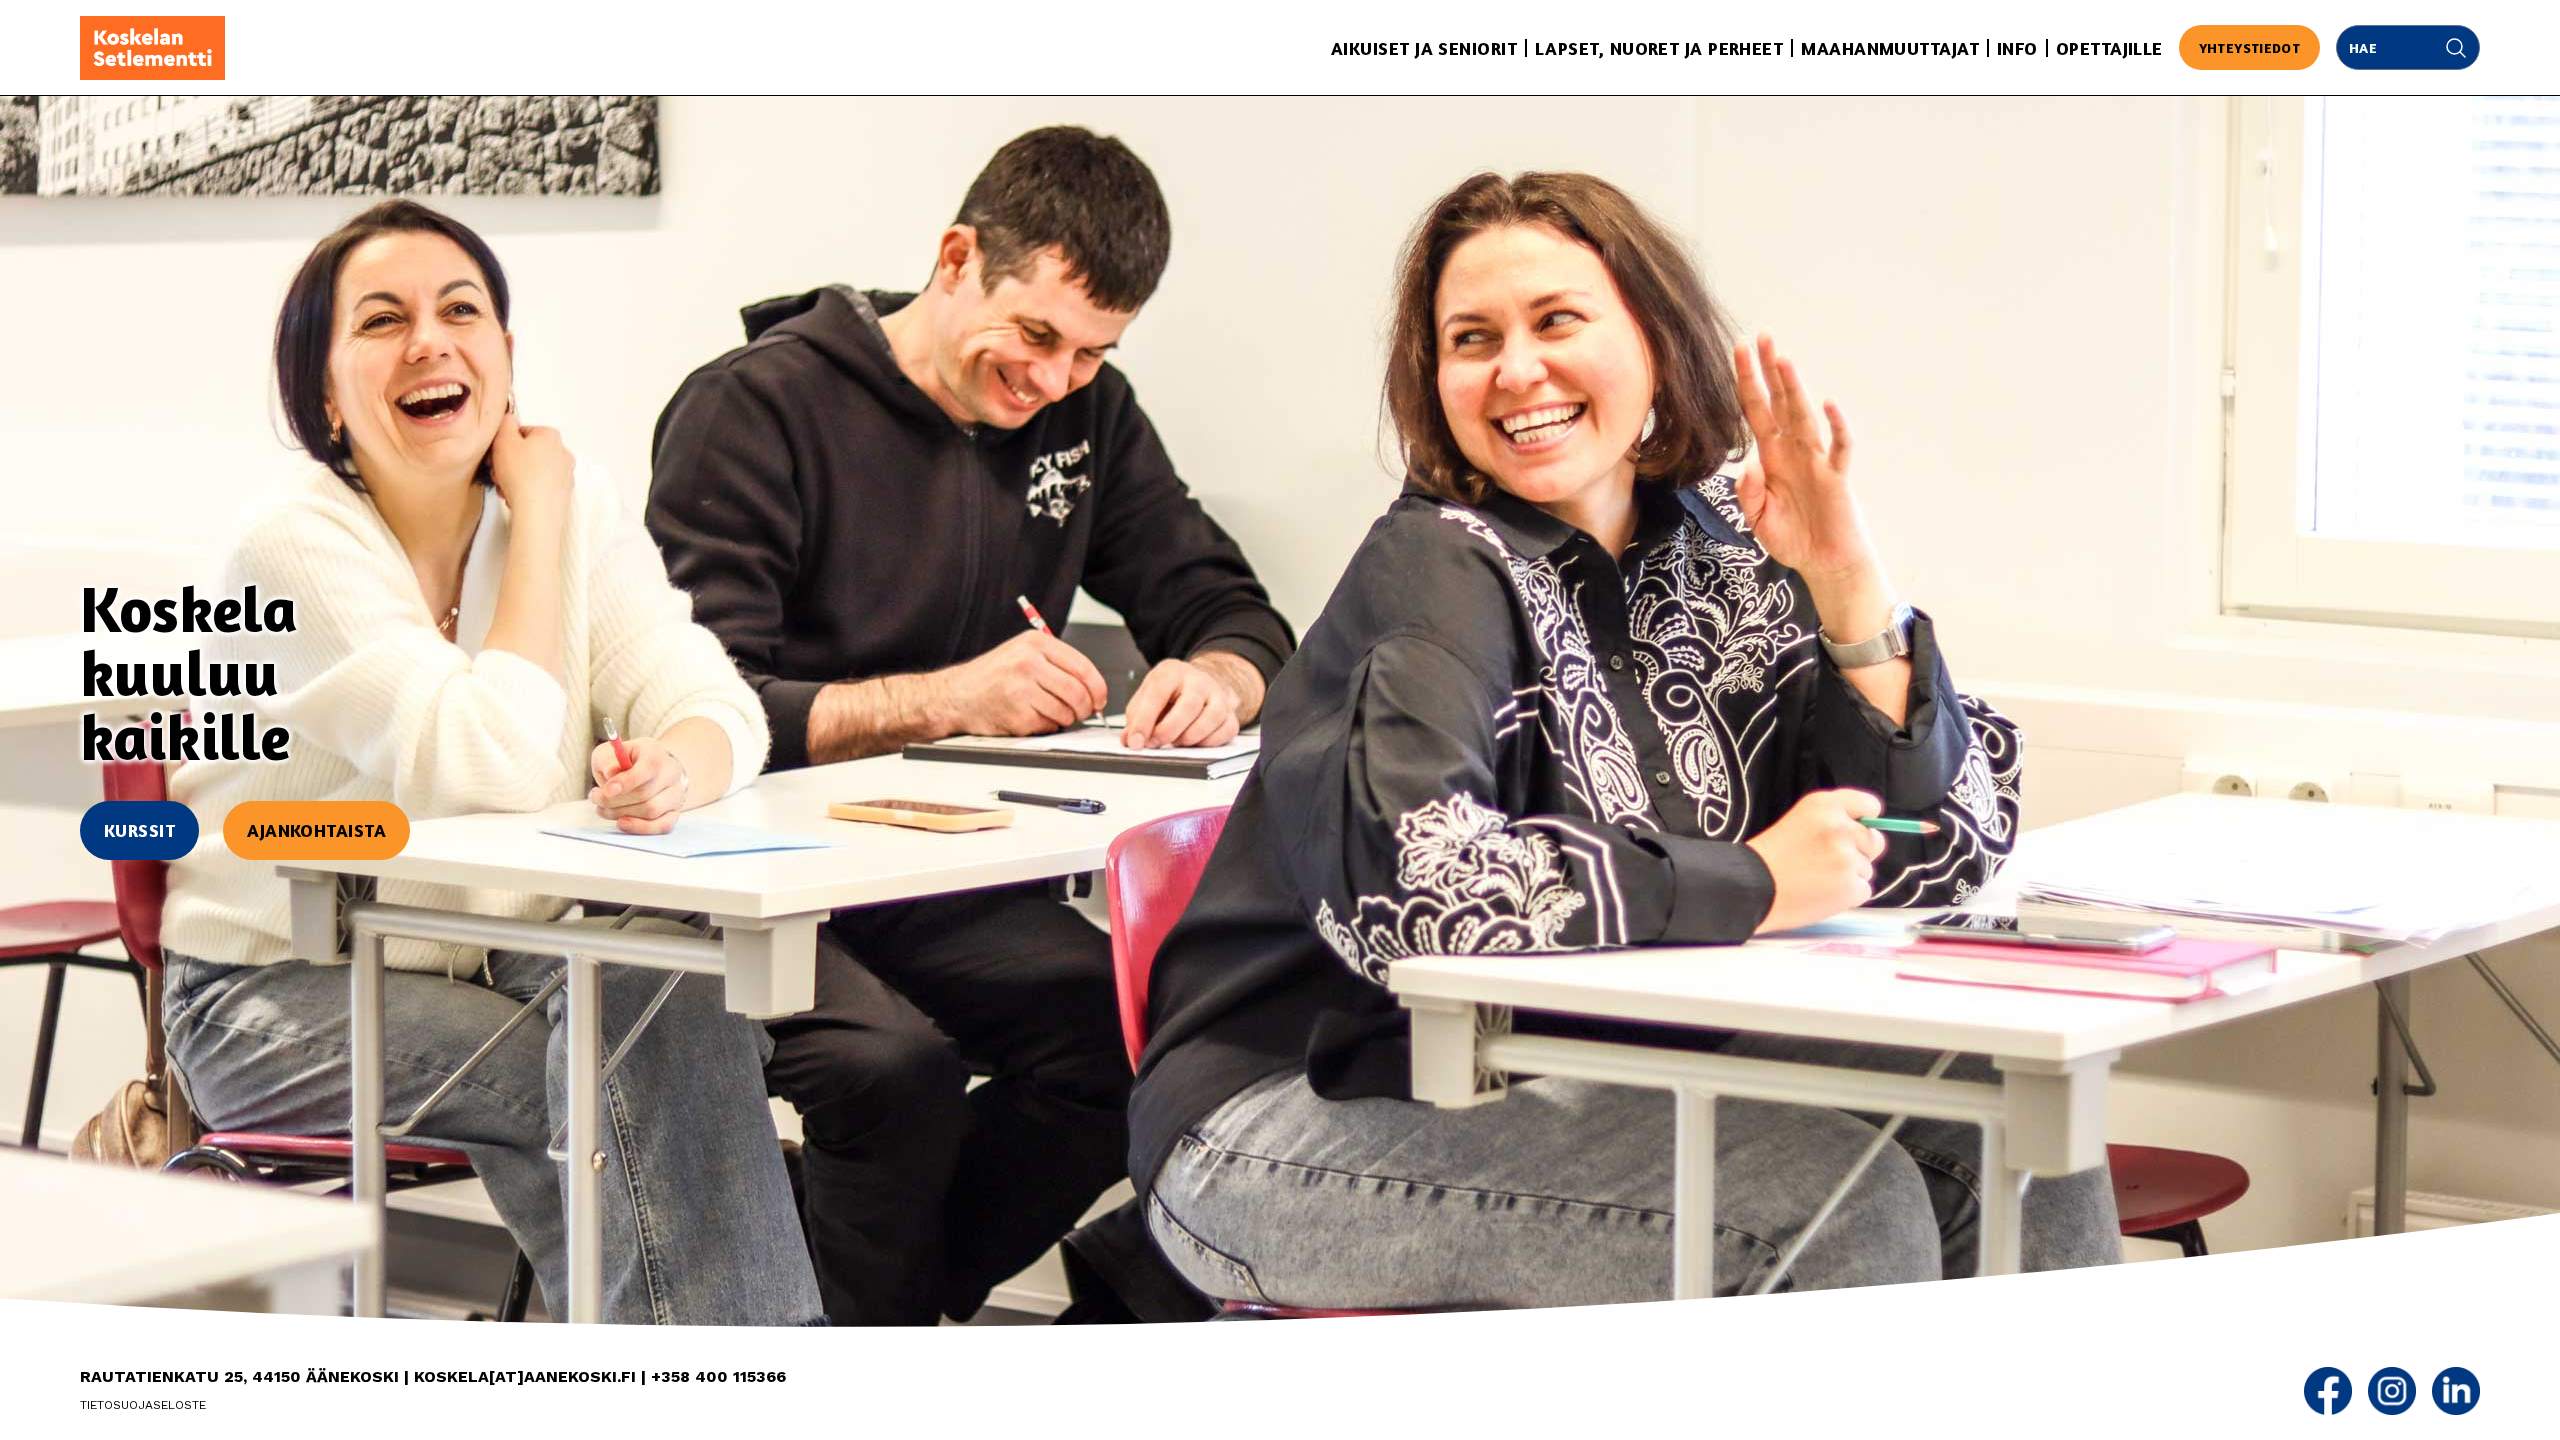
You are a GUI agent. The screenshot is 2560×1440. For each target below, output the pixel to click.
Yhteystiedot (2249, 47)
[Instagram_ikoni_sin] (2392, 1391)
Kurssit (139, 830)
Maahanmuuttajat (1890, 48)
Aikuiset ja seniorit (1424, 48)
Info (2017, 48)
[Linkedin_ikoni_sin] (2456, 1391)
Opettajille (2109, 48)
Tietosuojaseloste (143, 1405)
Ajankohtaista (316, 830)
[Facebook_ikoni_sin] (2328, 1391)
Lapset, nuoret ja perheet (1659, 48)
